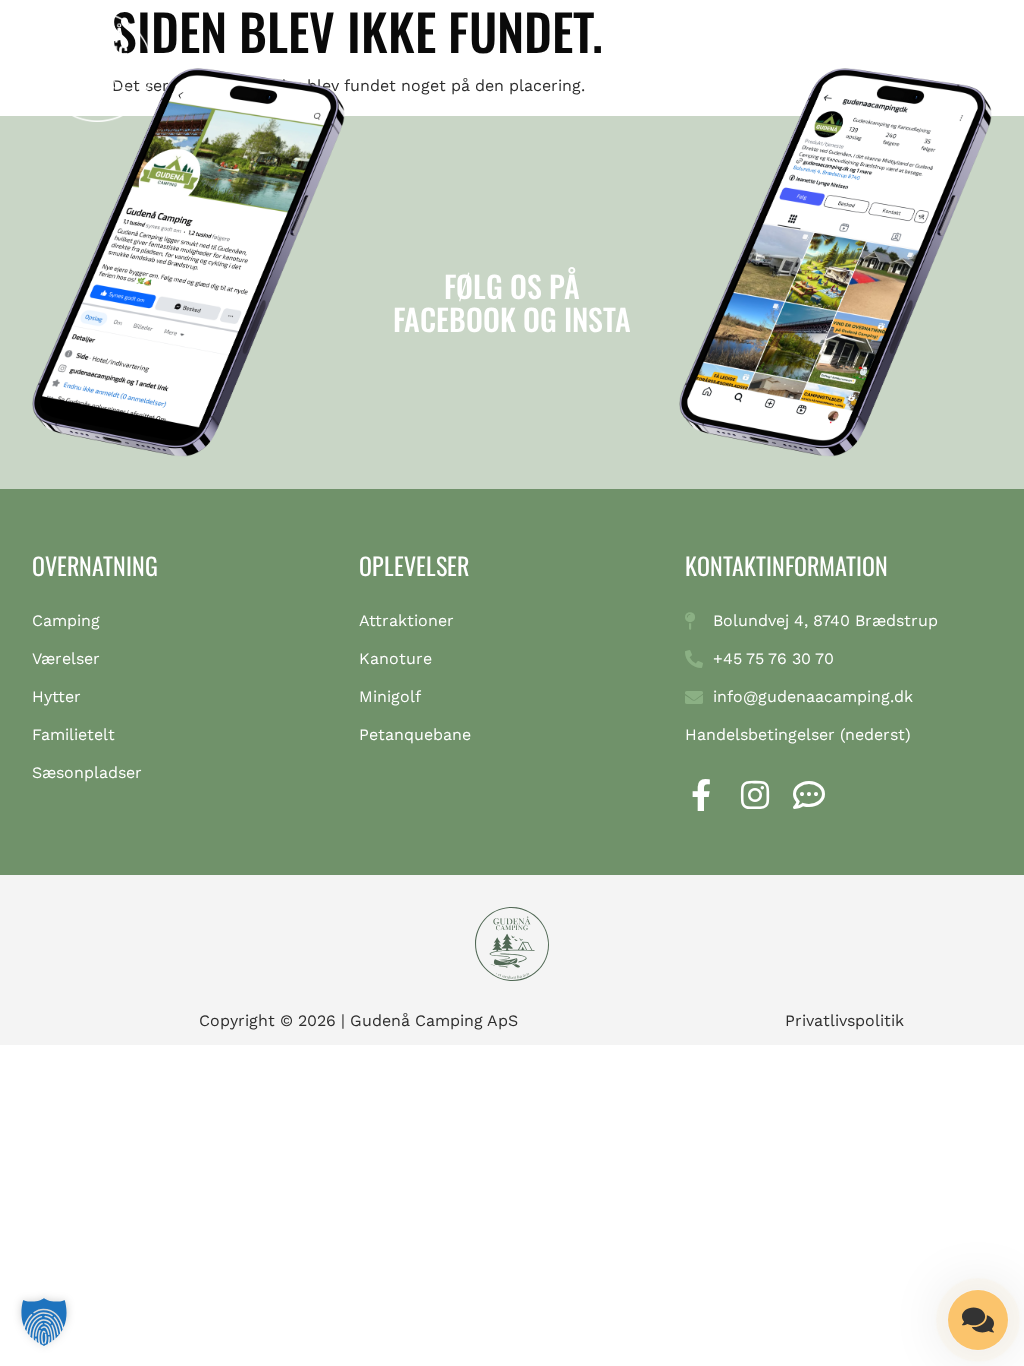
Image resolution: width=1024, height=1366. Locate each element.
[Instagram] (755, 795)
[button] (965, 75)
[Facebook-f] (701, 795)
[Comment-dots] (809, 795)
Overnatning (95, 565)
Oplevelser (414, 565)
